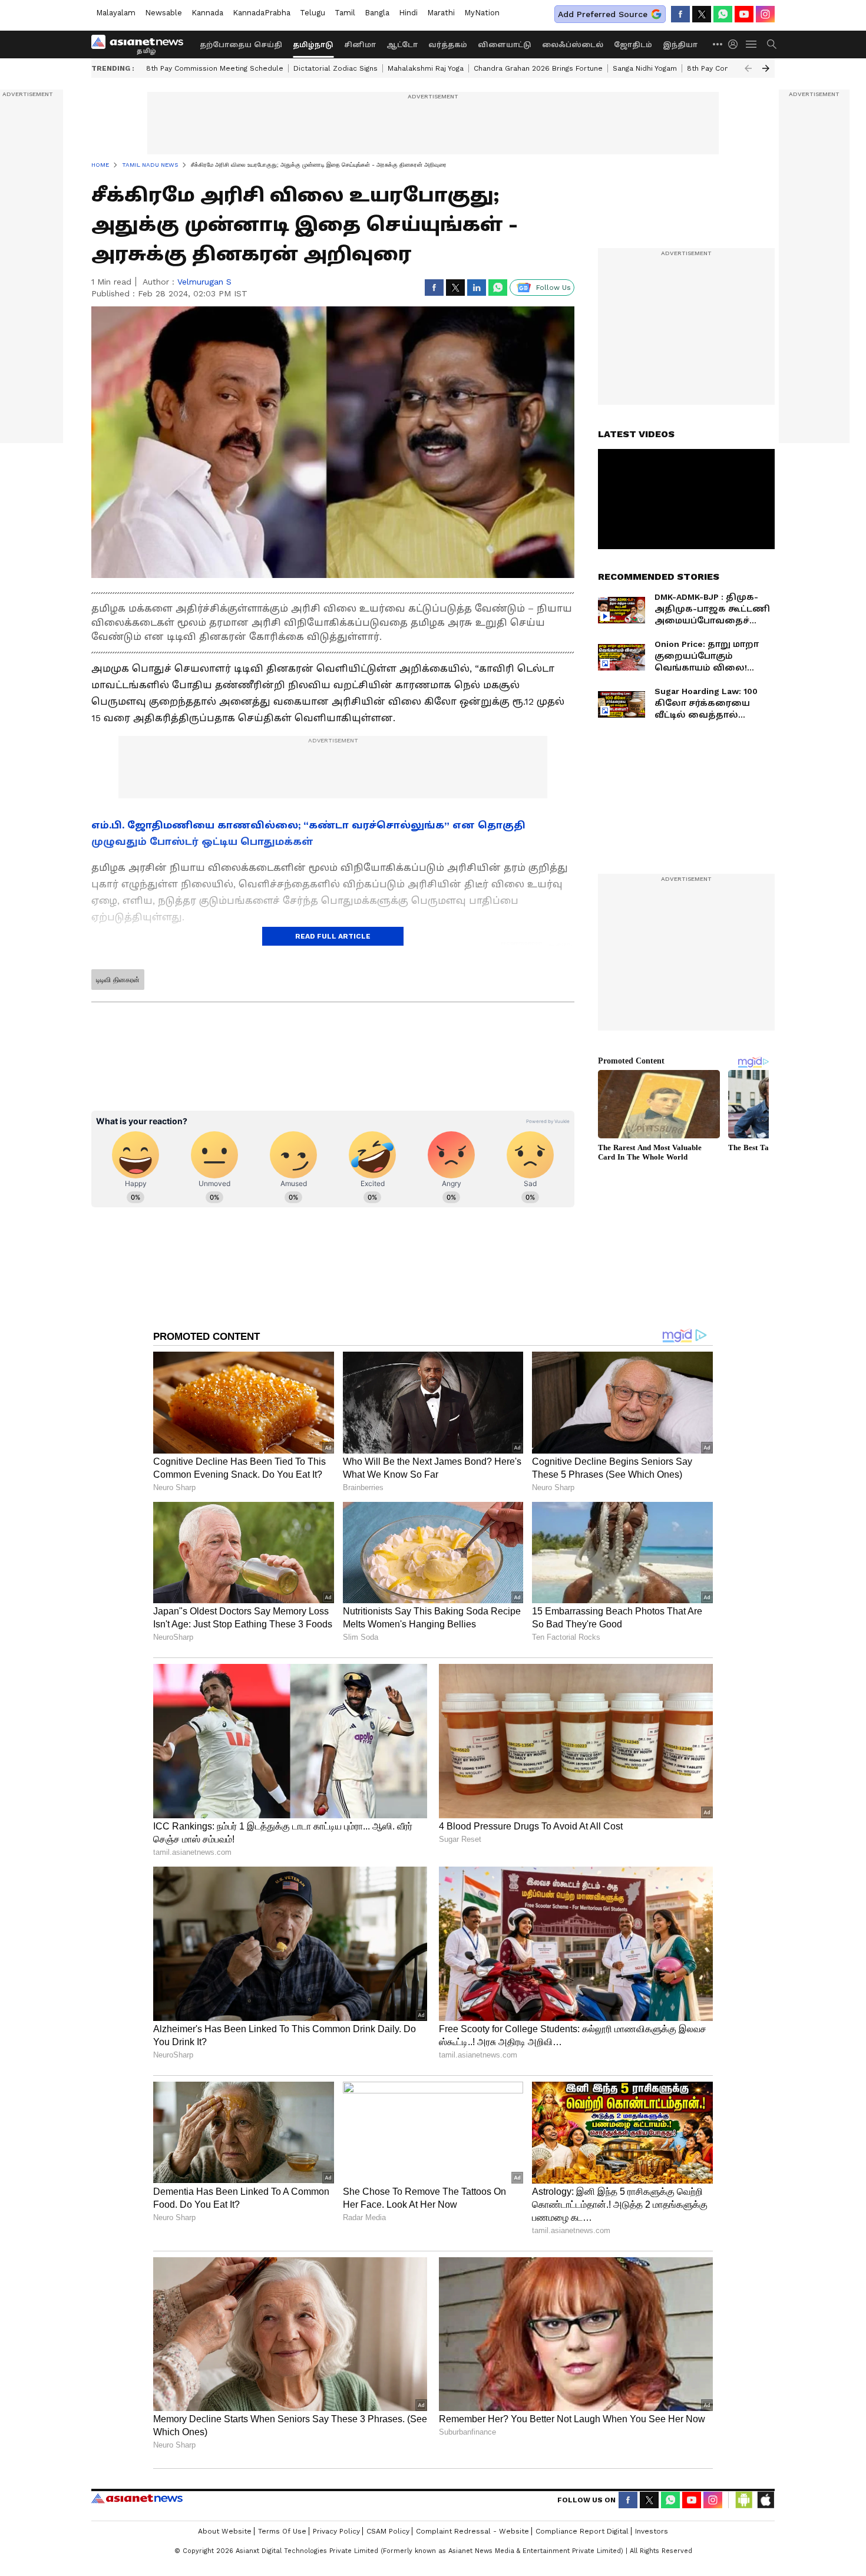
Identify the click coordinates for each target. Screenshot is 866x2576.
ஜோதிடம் (633, 45)
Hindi (408, 13)
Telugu (313, 13)
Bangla (377, 13)
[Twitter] (702, 14)
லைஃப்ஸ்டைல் (573, 45)
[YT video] (744, 14)
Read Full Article (333, 936)
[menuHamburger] (752, 44)
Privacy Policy (336, 2531)
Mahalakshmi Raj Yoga (426, 68)
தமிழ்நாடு (313, 45)
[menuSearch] (772, 44)
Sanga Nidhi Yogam (645, 68)
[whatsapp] (723, 14)
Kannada (207, 13)
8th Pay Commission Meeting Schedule (215, 68)
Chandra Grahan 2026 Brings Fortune (538, 68)
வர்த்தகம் (448, 45)
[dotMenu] (718, 44)
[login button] (736, 44)
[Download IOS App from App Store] (765, 2500)
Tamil (345, 13)
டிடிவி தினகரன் (118, 980)
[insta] (765, 14)
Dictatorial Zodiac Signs (336, 68)
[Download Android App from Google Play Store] (744, 2500)
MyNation (482, 13)
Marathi (441, 13)
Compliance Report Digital (582, 2531)
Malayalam (116, 13)
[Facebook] (680, 14)
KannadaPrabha (262, 13)
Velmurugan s (204, 282)
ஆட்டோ (402, 45)
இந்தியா (680, 45)
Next (766, 68)
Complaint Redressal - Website (472, 2531)
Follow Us (553, 288)
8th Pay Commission (723, 68)
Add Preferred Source (603, 14)
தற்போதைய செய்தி (241, 45)
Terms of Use (282, 2531)
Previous (748, 68)
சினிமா (360, 45)
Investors (652, 2531)
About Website (225, 2531)
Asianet (137, 2498)
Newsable (163, 13)
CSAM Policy (388, 2531)
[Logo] (141, 44)
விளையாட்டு (505, 45)
